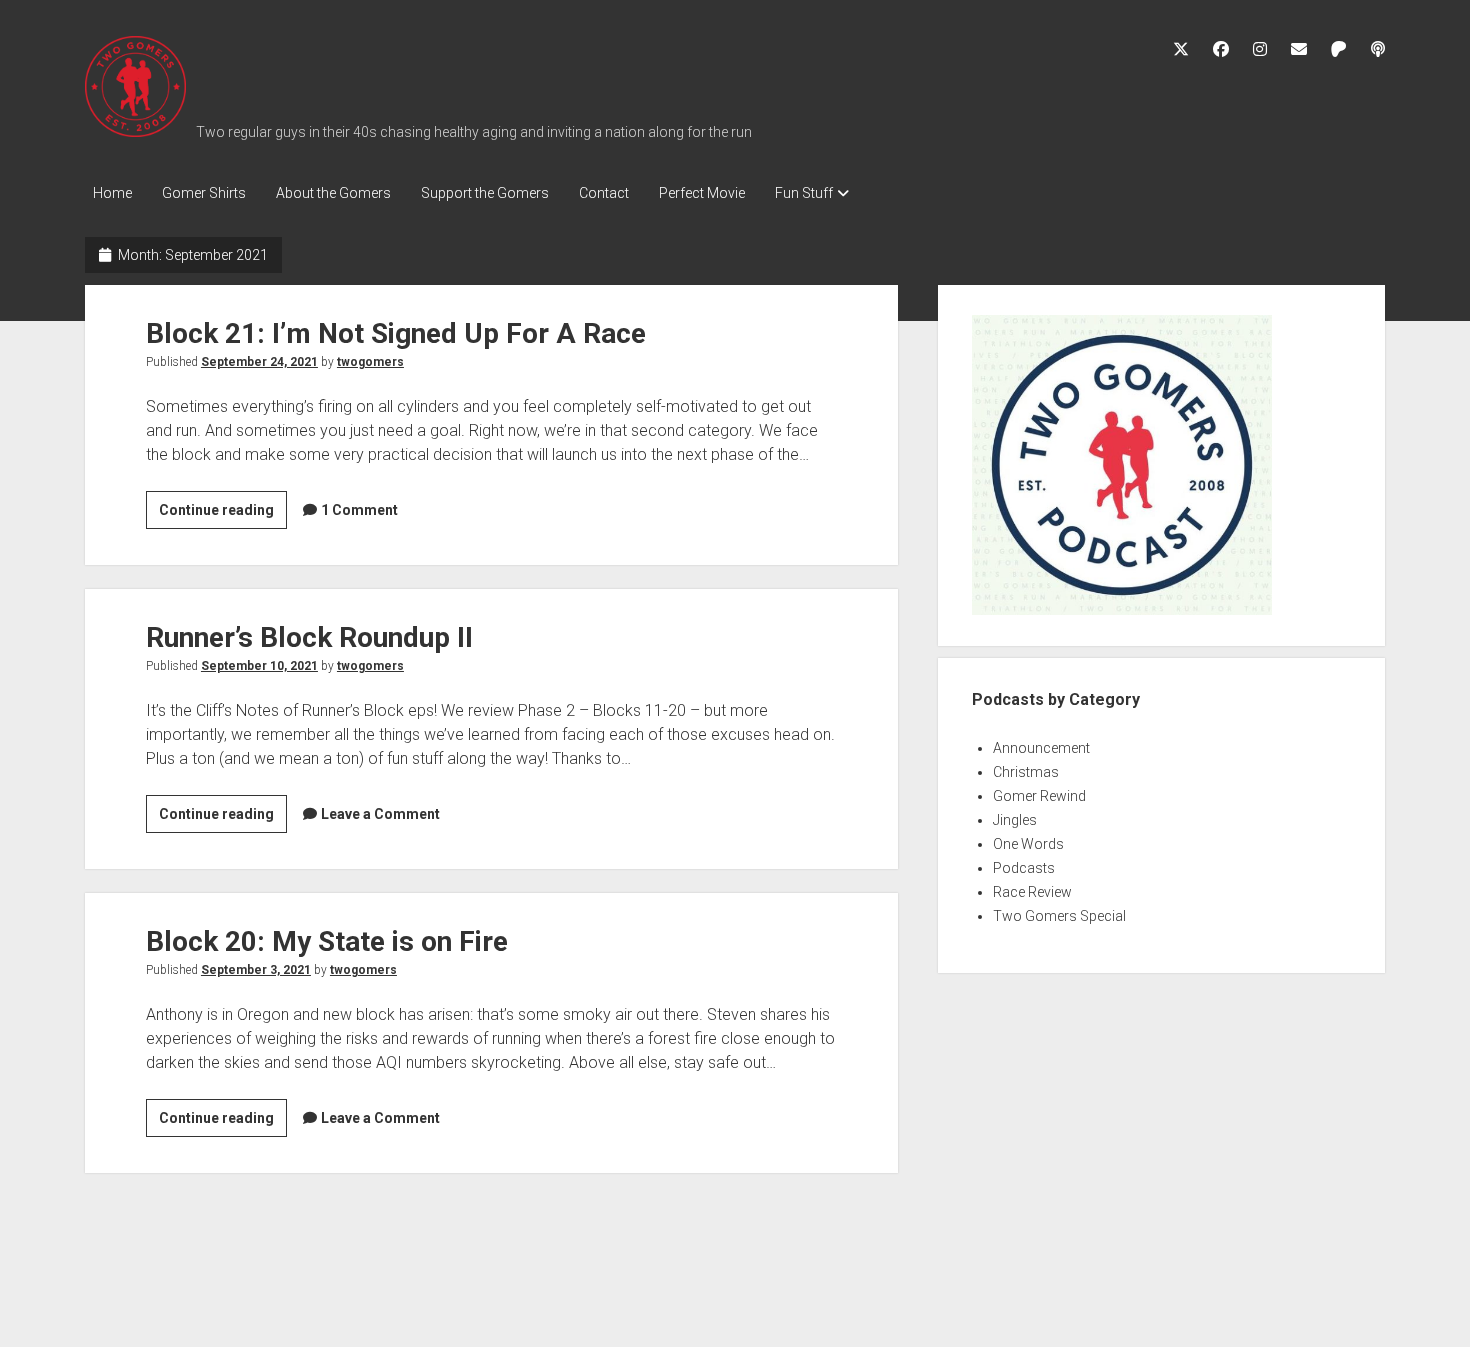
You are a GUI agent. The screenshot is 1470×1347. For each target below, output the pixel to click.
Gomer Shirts (204, 193)
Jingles (1015, 820)
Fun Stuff (804, 193)
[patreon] (1339, 49)
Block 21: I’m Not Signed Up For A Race (396, 333)
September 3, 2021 (256, 970)
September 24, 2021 (259, 362)
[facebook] (1221, 49)
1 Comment (359, 510)
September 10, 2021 (259, 666)
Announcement (1041, 748)
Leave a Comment (380, 814)
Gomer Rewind (1039, 796)
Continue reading (223, 515)
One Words (1028, 844)
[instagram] (1260, 49)
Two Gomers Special (1059, 916)
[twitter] (1181, 49)
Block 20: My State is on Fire (327, 941)
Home (112, 193)
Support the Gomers (485, 193)
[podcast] (1378, 49)
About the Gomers (333, 193)
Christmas (1026, 772)
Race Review (1032, 892)
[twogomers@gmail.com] (1299, 49)
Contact (604, 193)
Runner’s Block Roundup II (309, 637)
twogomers (370, 362)
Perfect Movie (702, 193)
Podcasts (1024, 868)
